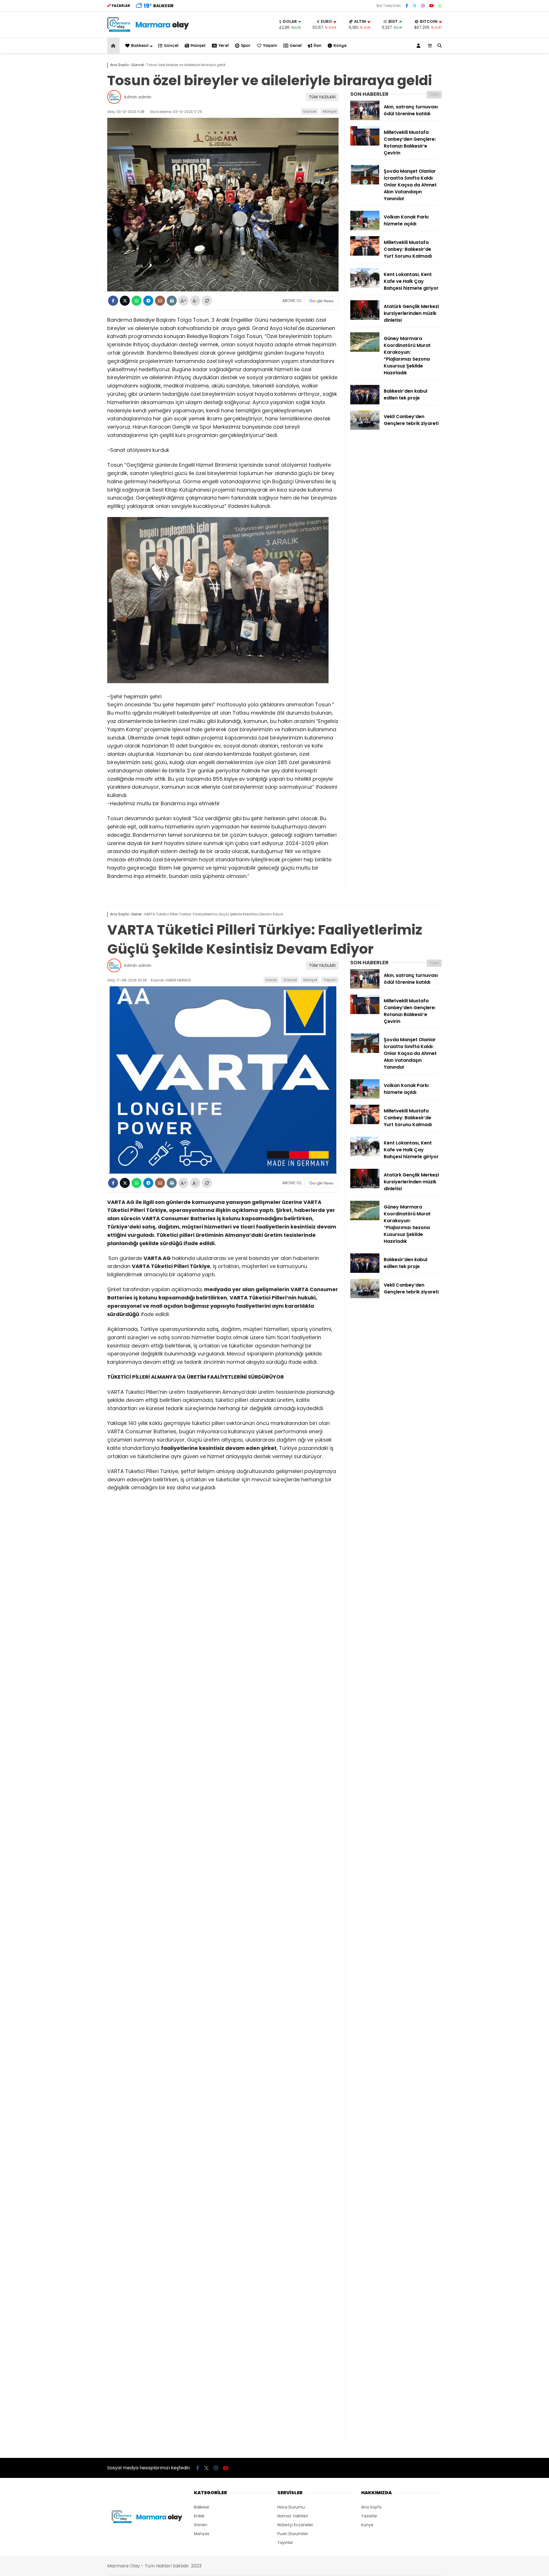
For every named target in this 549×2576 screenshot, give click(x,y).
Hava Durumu (291, 2507)
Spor (246, 45)
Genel (296, 45)
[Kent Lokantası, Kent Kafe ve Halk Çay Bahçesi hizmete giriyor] (365, 286)
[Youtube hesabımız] (431, 6)
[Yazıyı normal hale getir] (207, 301)
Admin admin (138, 97)
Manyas (202, 2534)
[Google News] (321, 301)
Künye (340, 45)
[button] (114, 46)
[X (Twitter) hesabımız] (415, 6)
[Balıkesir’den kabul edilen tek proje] (365, 403)
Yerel (223, 45)
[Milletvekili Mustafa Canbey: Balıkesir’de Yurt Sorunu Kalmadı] (365, 254)
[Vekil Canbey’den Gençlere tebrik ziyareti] (365, 428)
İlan (318, 45)
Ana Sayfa (371, 2507)
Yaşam (270, 45)
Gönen (201, 2525)
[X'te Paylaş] (125, 301)
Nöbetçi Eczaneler (295, 2525)
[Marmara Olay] (149, 30)
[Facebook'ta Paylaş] (113, 301)
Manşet (198, 45)
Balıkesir (140, 45)
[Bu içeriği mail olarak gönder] (160, 301)
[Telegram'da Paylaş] (148, 301)
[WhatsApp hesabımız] (440, 6)
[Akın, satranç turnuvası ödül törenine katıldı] (365, 119)
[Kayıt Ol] (419, 46)
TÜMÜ (434, 95)
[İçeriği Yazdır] (172, 301)
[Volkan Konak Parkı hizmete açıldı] (365, 229)
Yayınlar (285, 2543)
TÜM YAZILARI (322, 97)
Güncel (171, 45)
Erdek (199, 2516)
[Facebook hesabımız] (407, 6)
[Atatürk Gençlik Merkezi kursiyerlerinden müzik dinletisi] (365, 318)
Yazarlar (369, 2516)
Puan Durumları (293, 2534)
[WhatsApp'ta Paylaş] (137, 301)
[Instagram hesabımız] (423, 6)
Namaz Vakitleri (293, 2516)
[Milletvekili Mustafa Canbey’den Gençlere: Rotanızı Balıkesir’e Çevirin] (365, 144)
